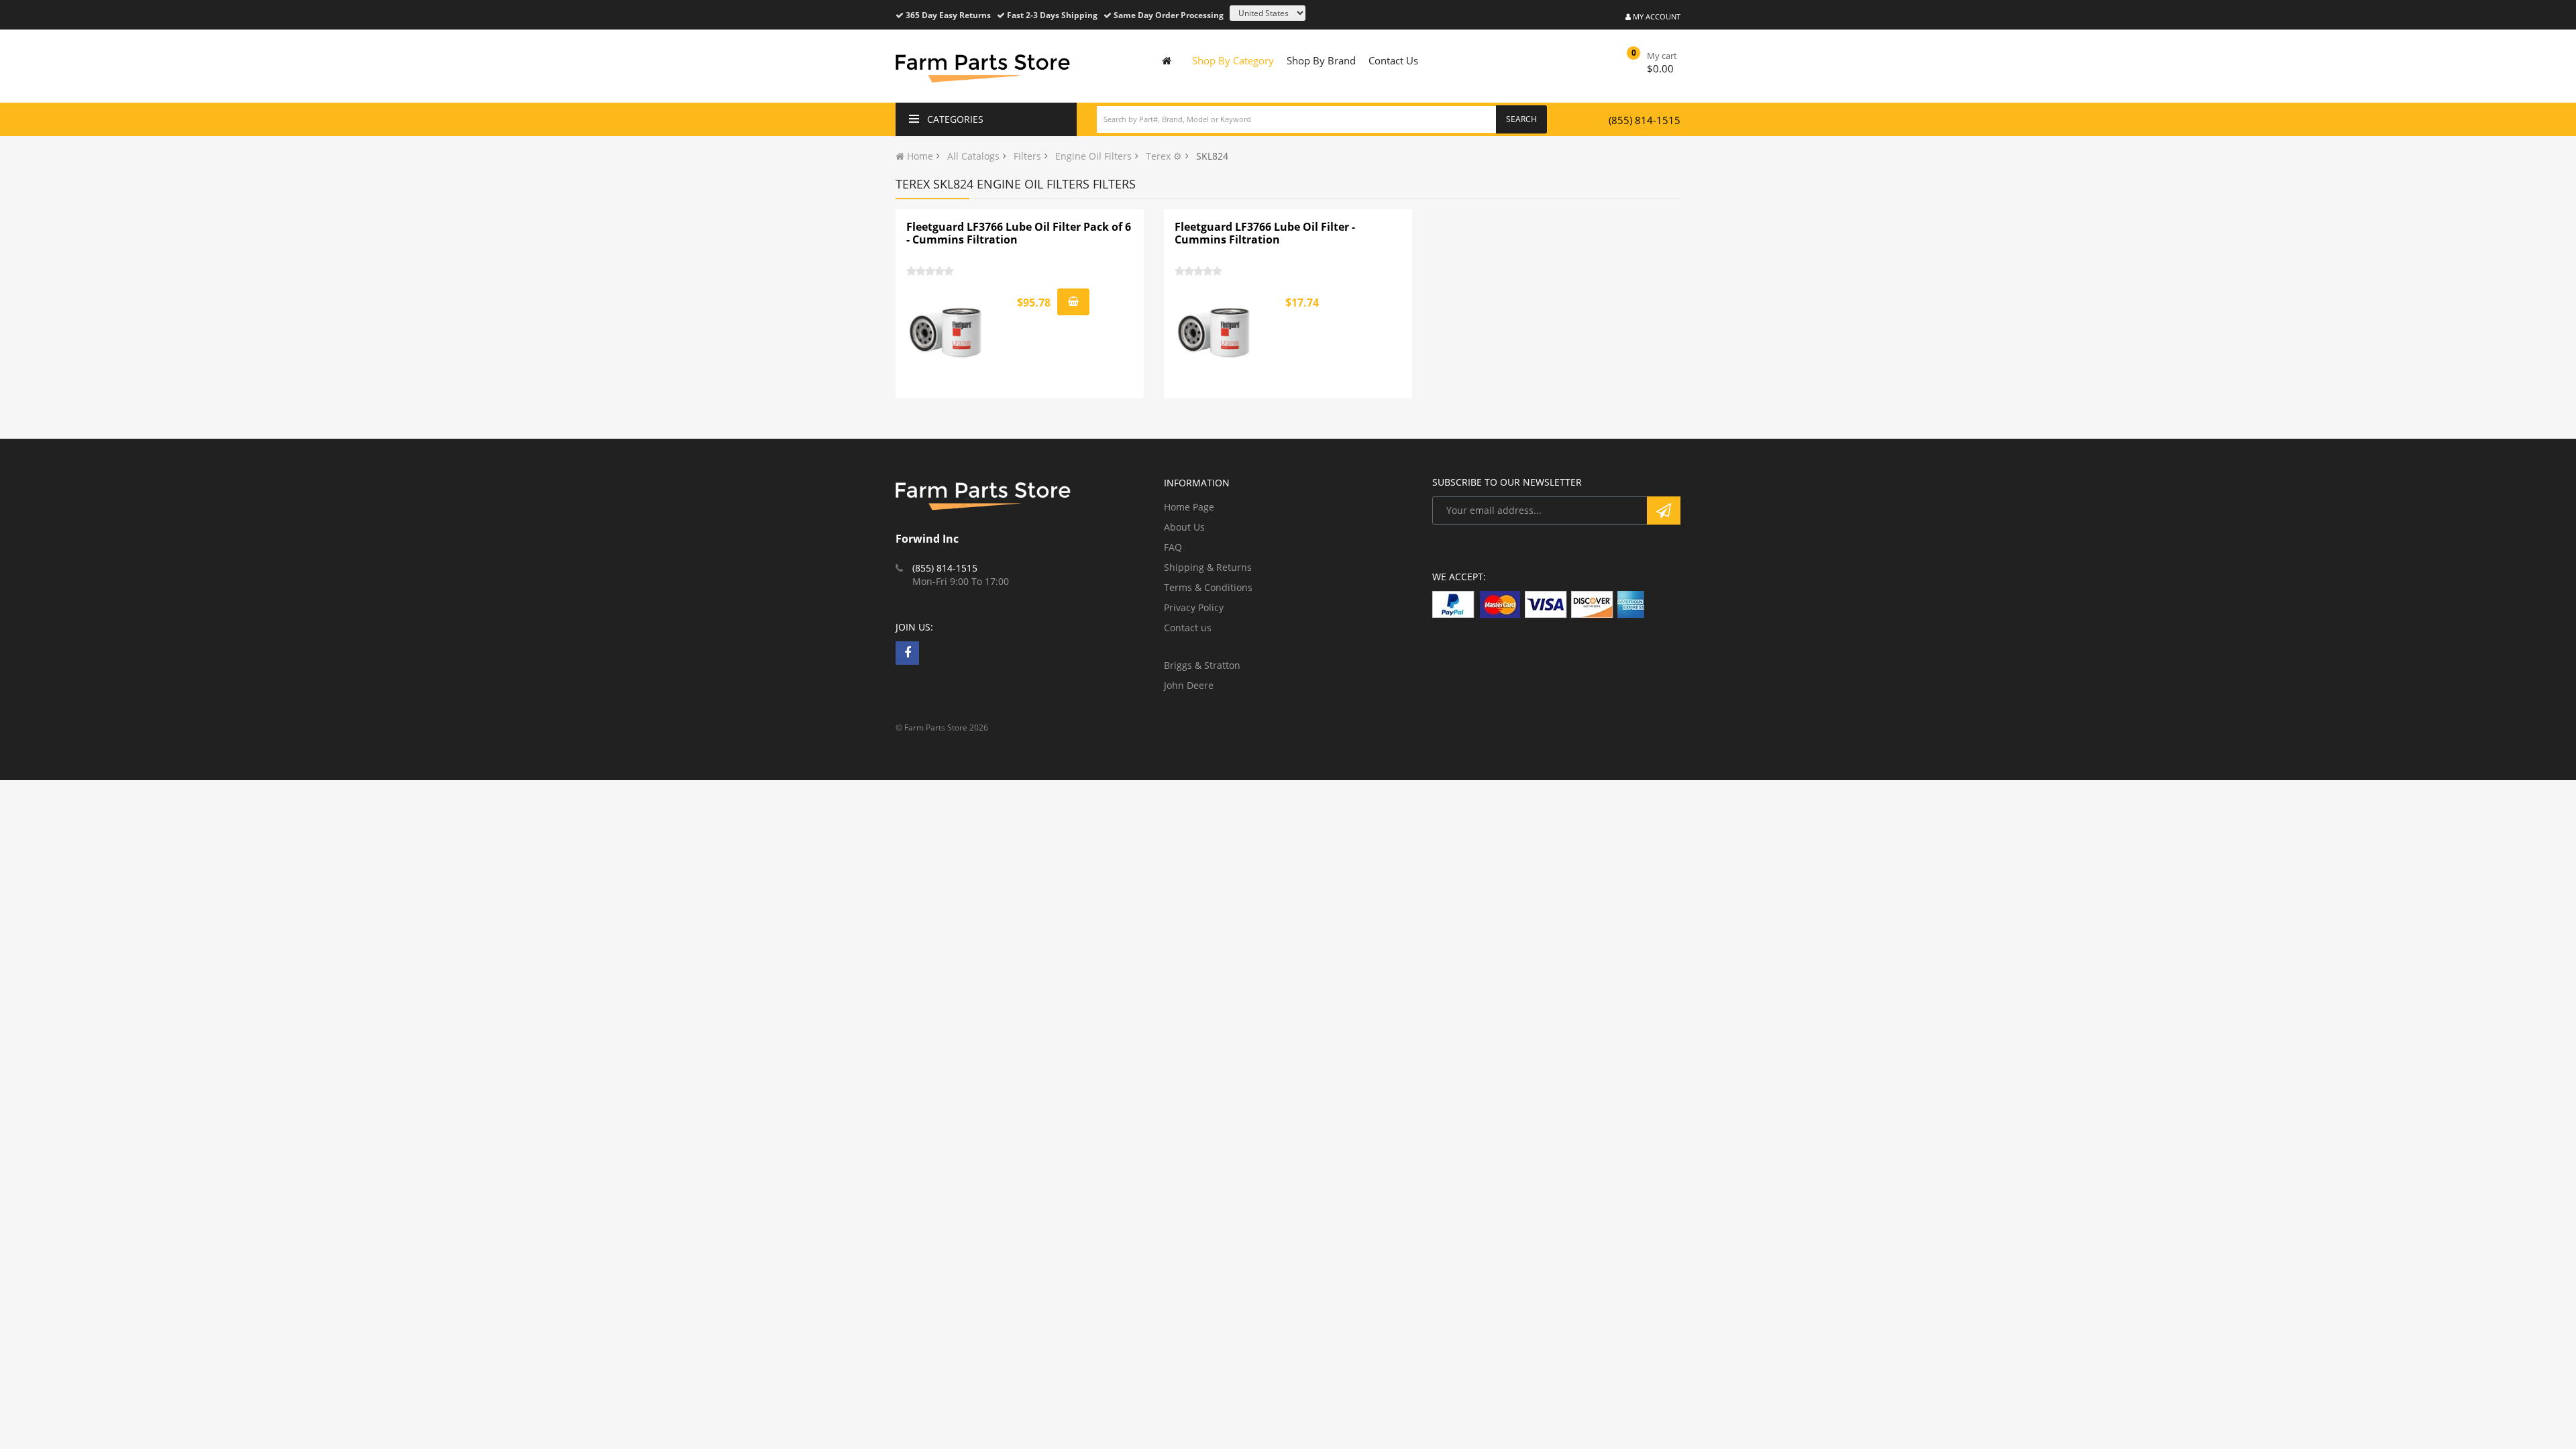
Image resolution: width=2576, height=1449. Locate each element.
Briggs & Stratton (1202, 665)
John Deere (1189, 685)
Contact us (1188, 628)
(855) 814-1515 (1645, 120)
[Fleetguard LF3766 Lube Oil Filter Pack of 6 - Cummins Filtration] (947, 333)
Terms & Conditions (1208, 587)
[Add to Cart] (1073, 302)
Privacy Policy (1194, 607)
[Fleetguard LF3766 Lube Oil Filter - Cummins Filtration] (1215, 333)
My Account (1656, 16)
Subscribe (1664, 511)
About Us (1184, 527)
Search (1521, 119)
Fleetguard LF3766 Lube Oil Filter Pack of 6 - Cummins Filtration (1019, 233)
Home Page (1189, 507)
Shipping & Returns (1208, 567)
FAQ (1173, 547)
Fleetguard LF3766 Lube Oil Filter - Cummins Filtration (1265, 233)
